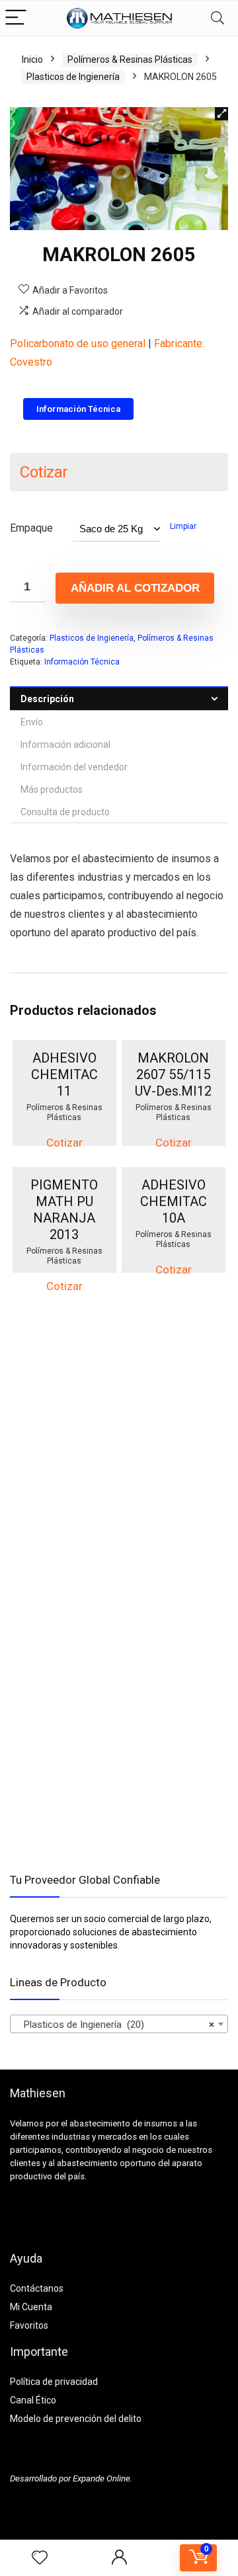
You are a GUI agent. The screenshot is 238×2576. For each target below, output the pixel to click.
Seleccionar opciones (74, 1134)
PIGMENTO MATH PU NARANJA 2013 (64, 1210)
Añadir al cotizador (135, 588)
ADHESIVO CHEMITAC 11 (64, 1074)
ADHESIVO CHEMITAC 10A (174, 1201)
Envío (32, 722)
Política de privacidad (54, 2382)
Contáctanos (37, 2288)
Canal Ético (33, 2400)
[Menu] (16, 18)
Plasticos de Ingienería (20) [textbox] (115, 2025)
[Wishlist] (40, 2558)
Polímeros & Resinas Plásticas (130, 60)
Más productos (52, 789)
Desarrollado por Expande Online (70, 2478)
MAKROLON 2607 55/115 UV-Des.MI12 (173, 1074)
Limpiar (183, 526)
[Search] (218, 18)
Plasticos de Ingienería (73, 77)
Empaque (31, 528)
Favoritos (29, 2325)
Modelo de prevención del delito (76, 2419)
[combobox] (119, 2024)
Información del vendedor (74, 767)
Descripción (47, 699)
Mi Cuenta (31, 2307)
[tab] (119, 699)
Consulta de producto (65, 812)
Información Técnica (82, 662)
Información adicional (65, 745)
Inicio (32, 60)
